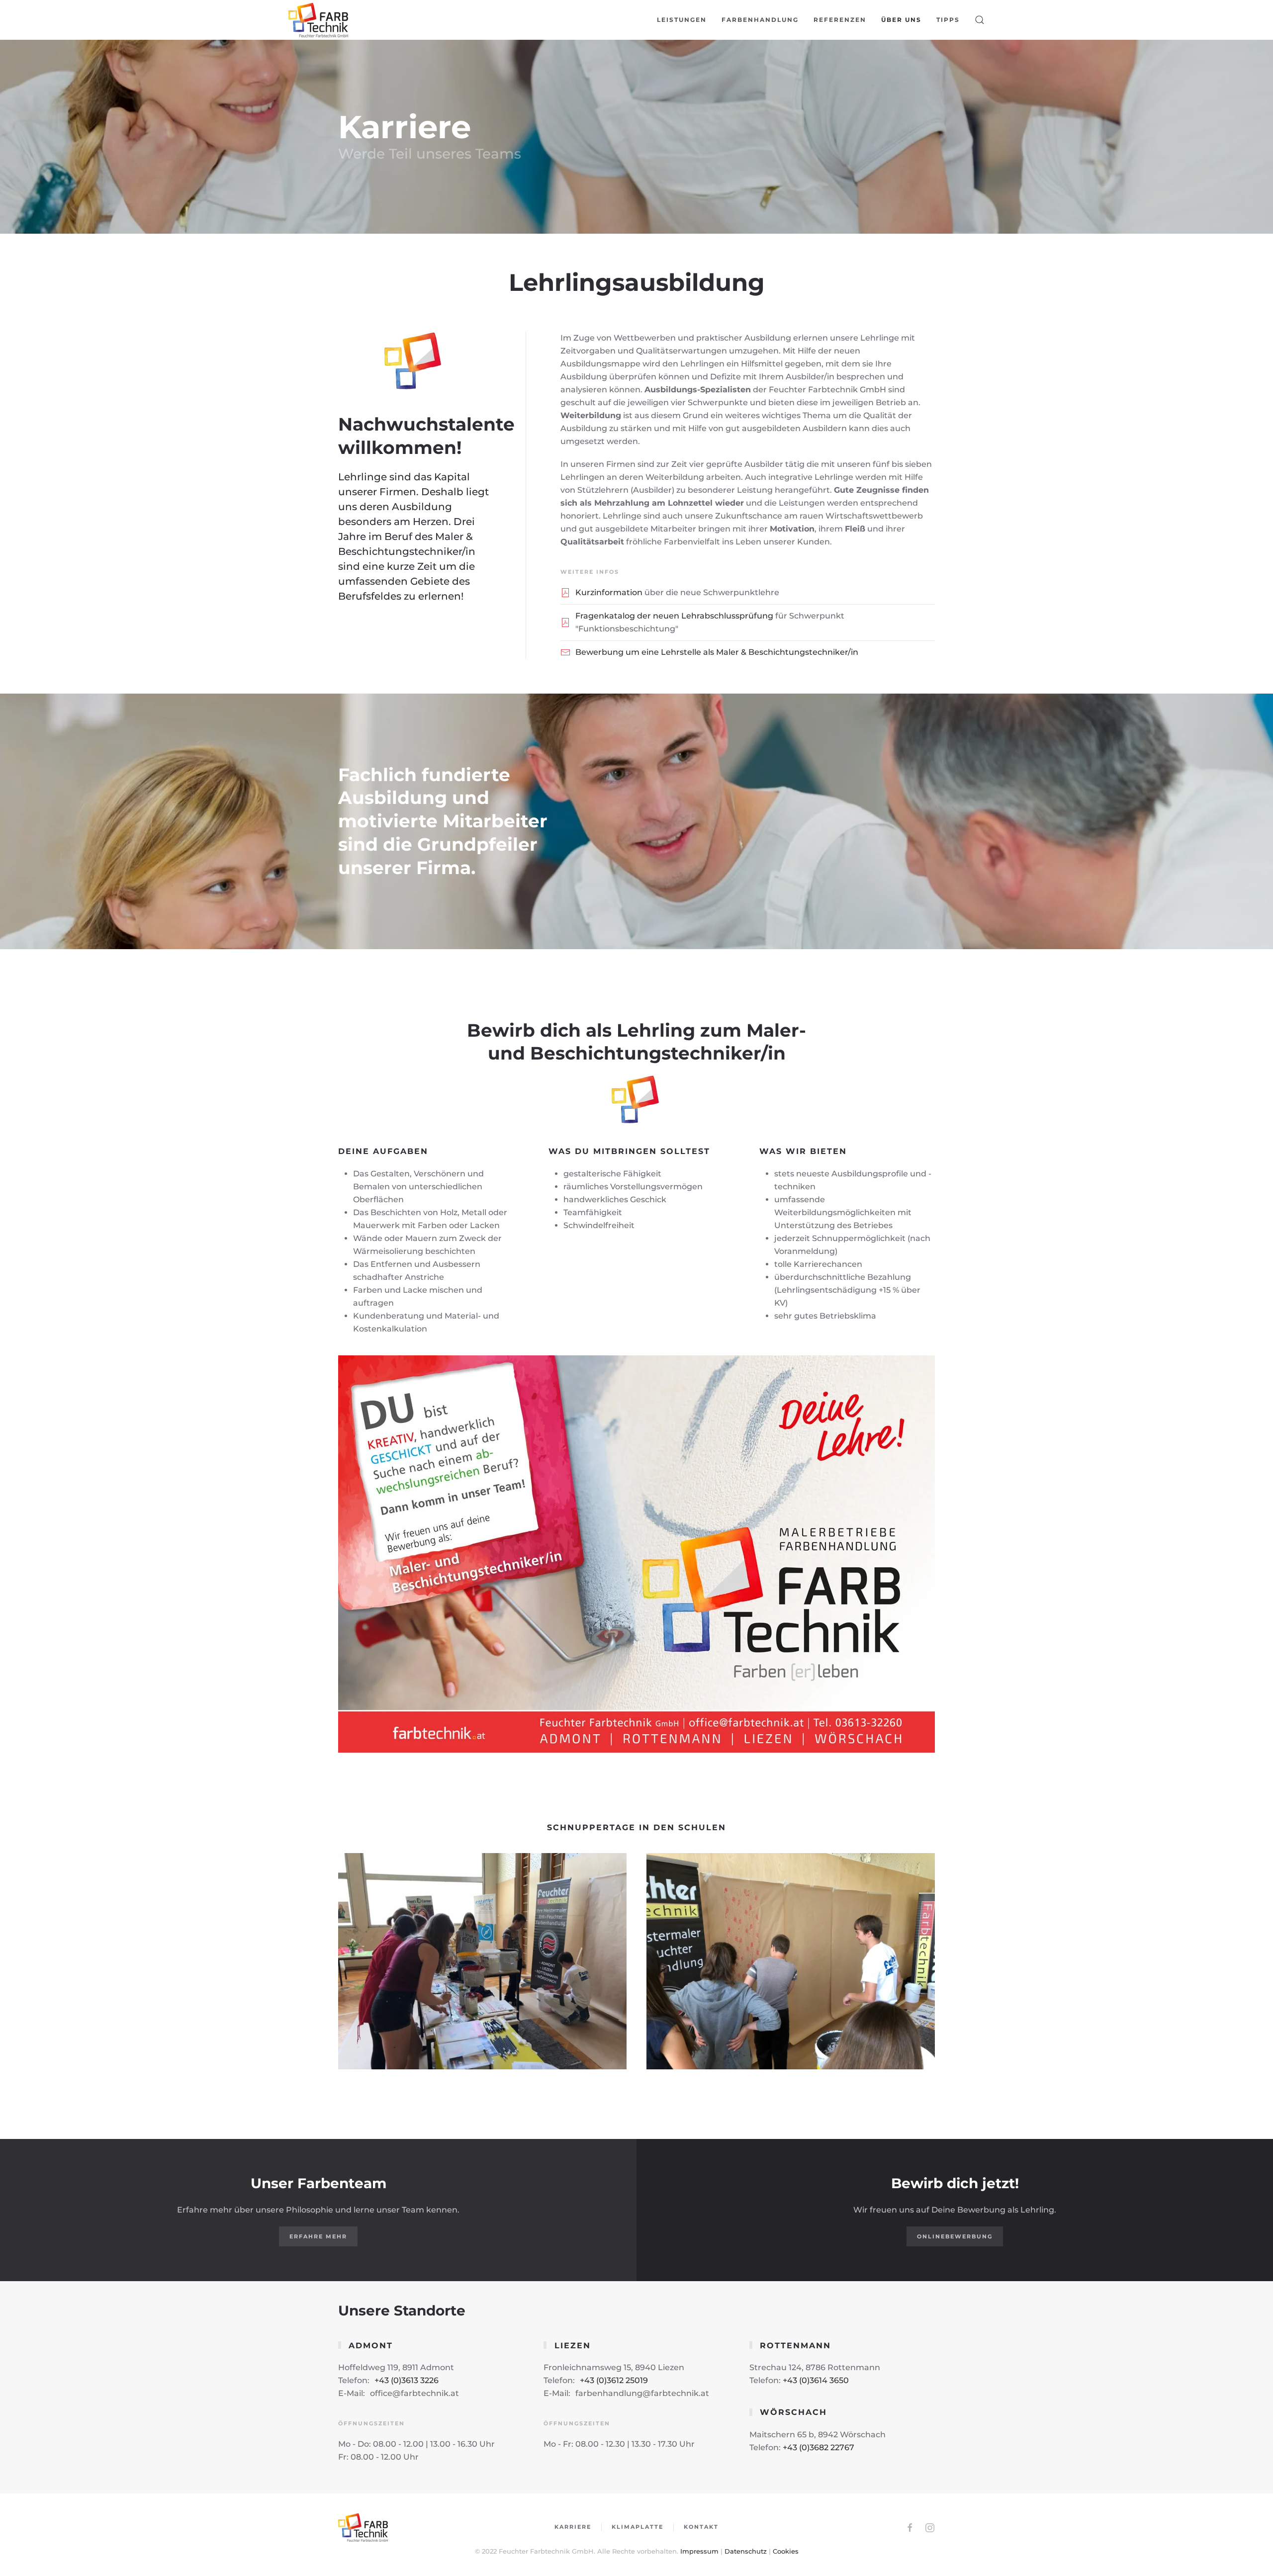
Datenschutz (746, 2551)
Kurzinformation (609, 592)
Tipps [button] (948, 20)
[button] (980, 20)
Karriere (573, 2527)
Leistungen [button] (682, 20)
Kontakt (701, 2527)
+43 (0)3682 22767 (818, 2447)
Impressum (699, 2551)
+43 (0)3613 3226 (407, 2380)
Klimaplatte (637, 2527)
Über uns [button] (901, 20)
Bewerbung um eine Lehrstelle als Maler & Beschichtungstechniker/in (717, 652)
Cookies (786, 2551)
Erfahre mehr (318, 2236)
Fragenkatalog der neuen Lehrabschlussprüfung (674, 616)
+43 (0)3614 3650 (816, 2380)
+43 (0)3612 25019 (614, 2380)
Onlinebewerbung (955, 2236)
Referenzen (840, 20)
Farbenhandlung (760, 20)
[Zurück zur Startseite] (319, 20)
